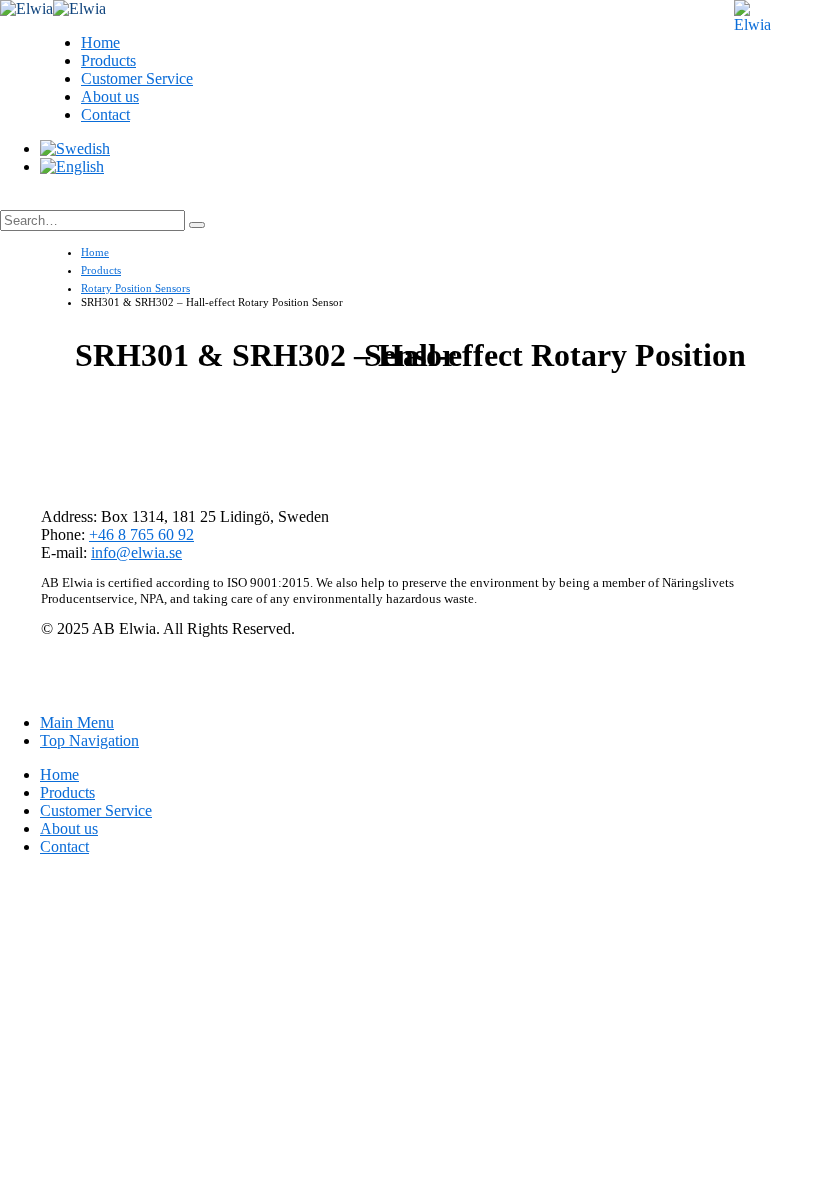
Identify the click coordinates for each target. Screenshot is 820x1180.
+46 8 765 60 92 (141, 534)
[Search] (197, 225)
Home (100, 42)
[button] (21, 201)
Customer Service (137, 78)
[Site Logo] (53, 8)
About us (110, 96)
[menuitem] (75, 148)
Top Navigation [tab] (89, 740)
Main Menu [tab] (77, 722)
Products (108, 60)
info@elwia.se (136, 552)
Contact (105, 114)
